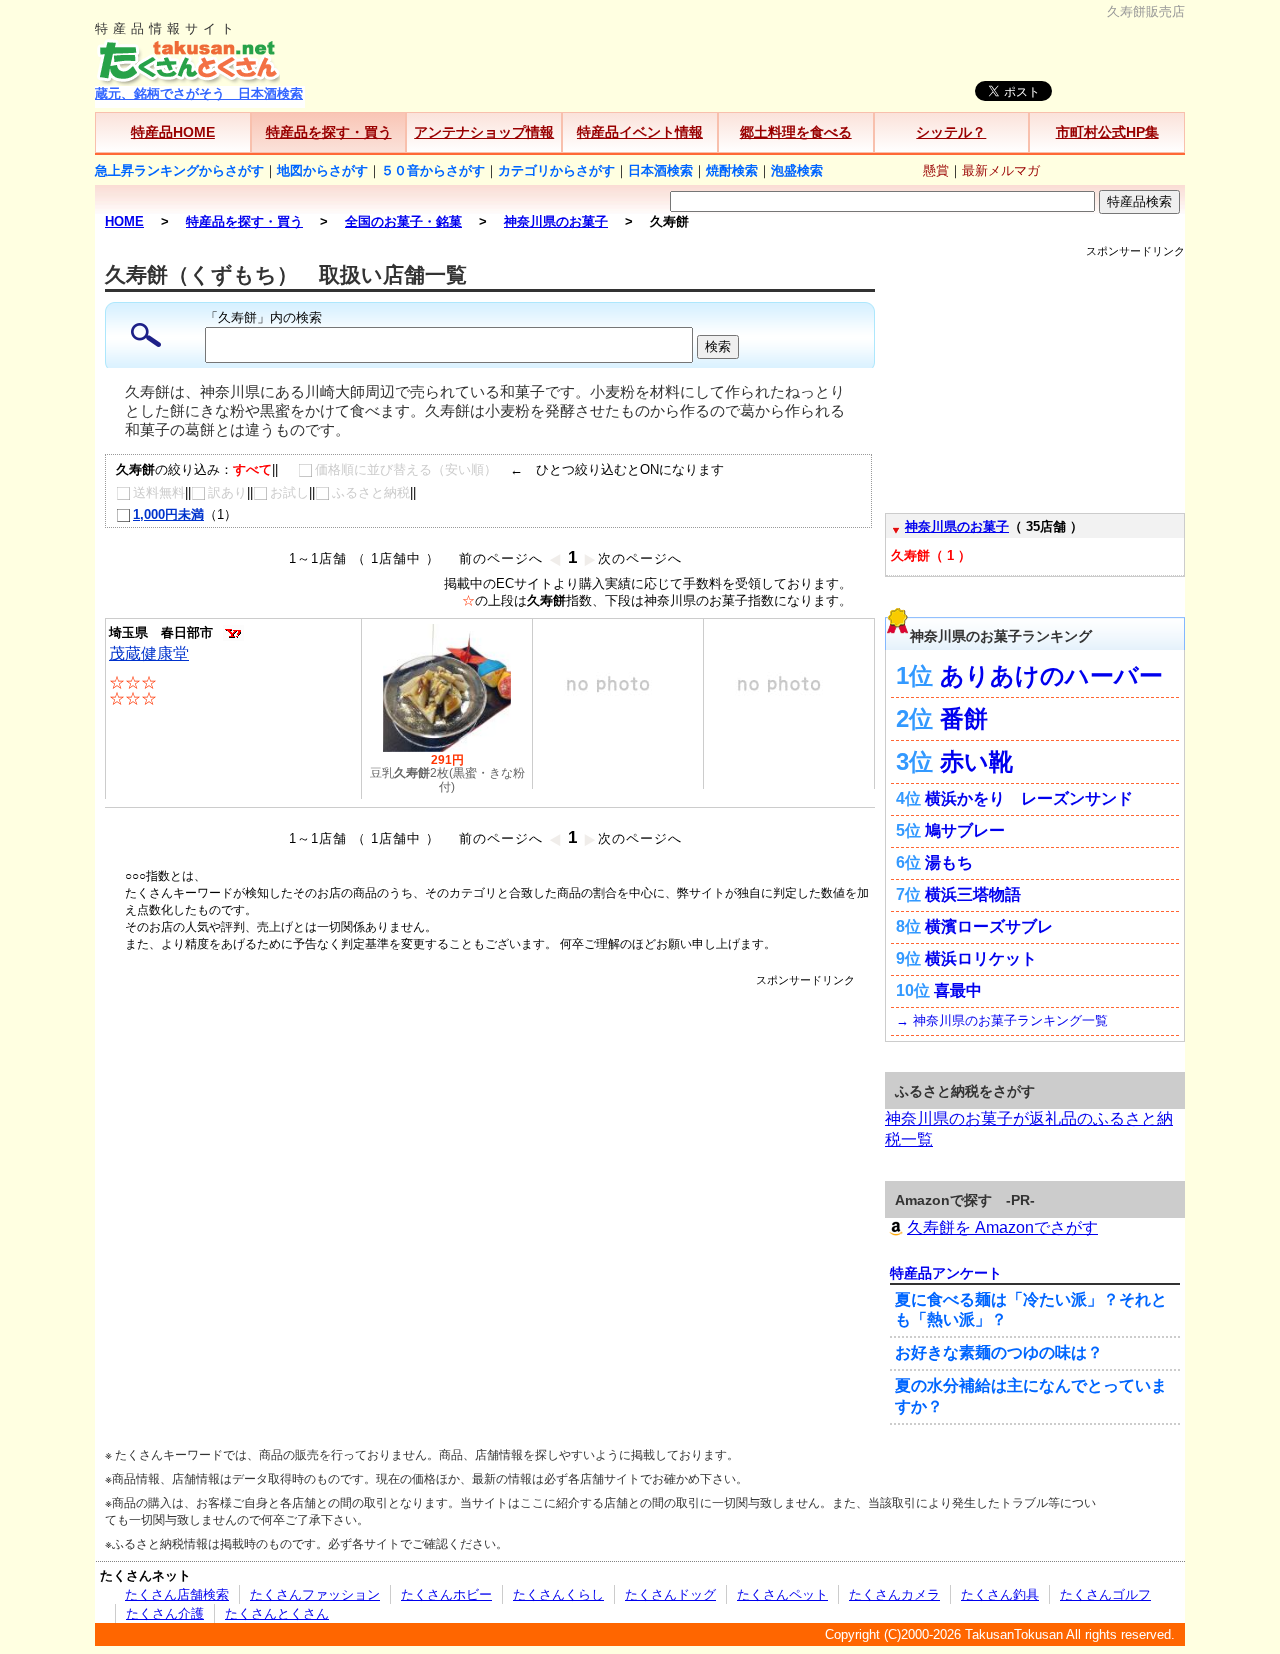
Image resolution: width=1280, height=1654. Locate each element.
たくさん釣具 (1000, 1594)
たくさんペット (782, 1594)
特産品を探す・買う (329, 132)
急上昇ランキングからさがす (179, 170)
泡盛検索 (797, 170)
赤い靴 (976, 761)
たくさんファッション (315, 1594)
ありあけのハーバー (1051, 675)
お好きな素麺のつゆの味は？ (999, 1352)
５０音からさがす (433, 170)
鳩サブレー (965, 830)
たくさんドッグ (670, 1594)
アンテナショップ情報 (484, 132)
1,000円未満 (168, 514)
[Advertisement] (490, 1033)
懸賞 (936, 170)
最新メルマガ (1001, 170)
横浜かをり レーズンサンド (1029, 798)
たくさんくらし (558, 1594)
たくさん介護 (165, 1613)
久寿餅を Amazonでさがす (1002, 1227)
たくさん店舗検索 (177, 1594)
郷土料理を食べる (796, 132)
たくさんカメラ (894, 1594)
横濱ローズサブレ (989, 926)
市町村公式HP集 (1107, 132)
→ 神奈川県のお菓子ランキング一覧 (1002, 1020)
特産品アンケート (946, 1273)
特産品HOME (173, 132)
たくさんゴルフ (1105, 1594)
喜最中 (958, 990)
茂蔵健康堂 (149, 653)
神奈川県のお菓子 (957, 526)
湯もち (949, 862)
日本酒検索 (660, 170)
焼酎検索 (732, 170)
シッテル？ (951, 132)
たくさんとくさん (277, 1613)
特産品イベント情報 (640, 132)
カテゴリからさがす (556, 170)
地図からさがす (322, 170)
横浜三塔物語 (973, 894)
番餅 (964, 718)
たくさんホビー (446, 1594)
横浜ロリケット (981, 958)
